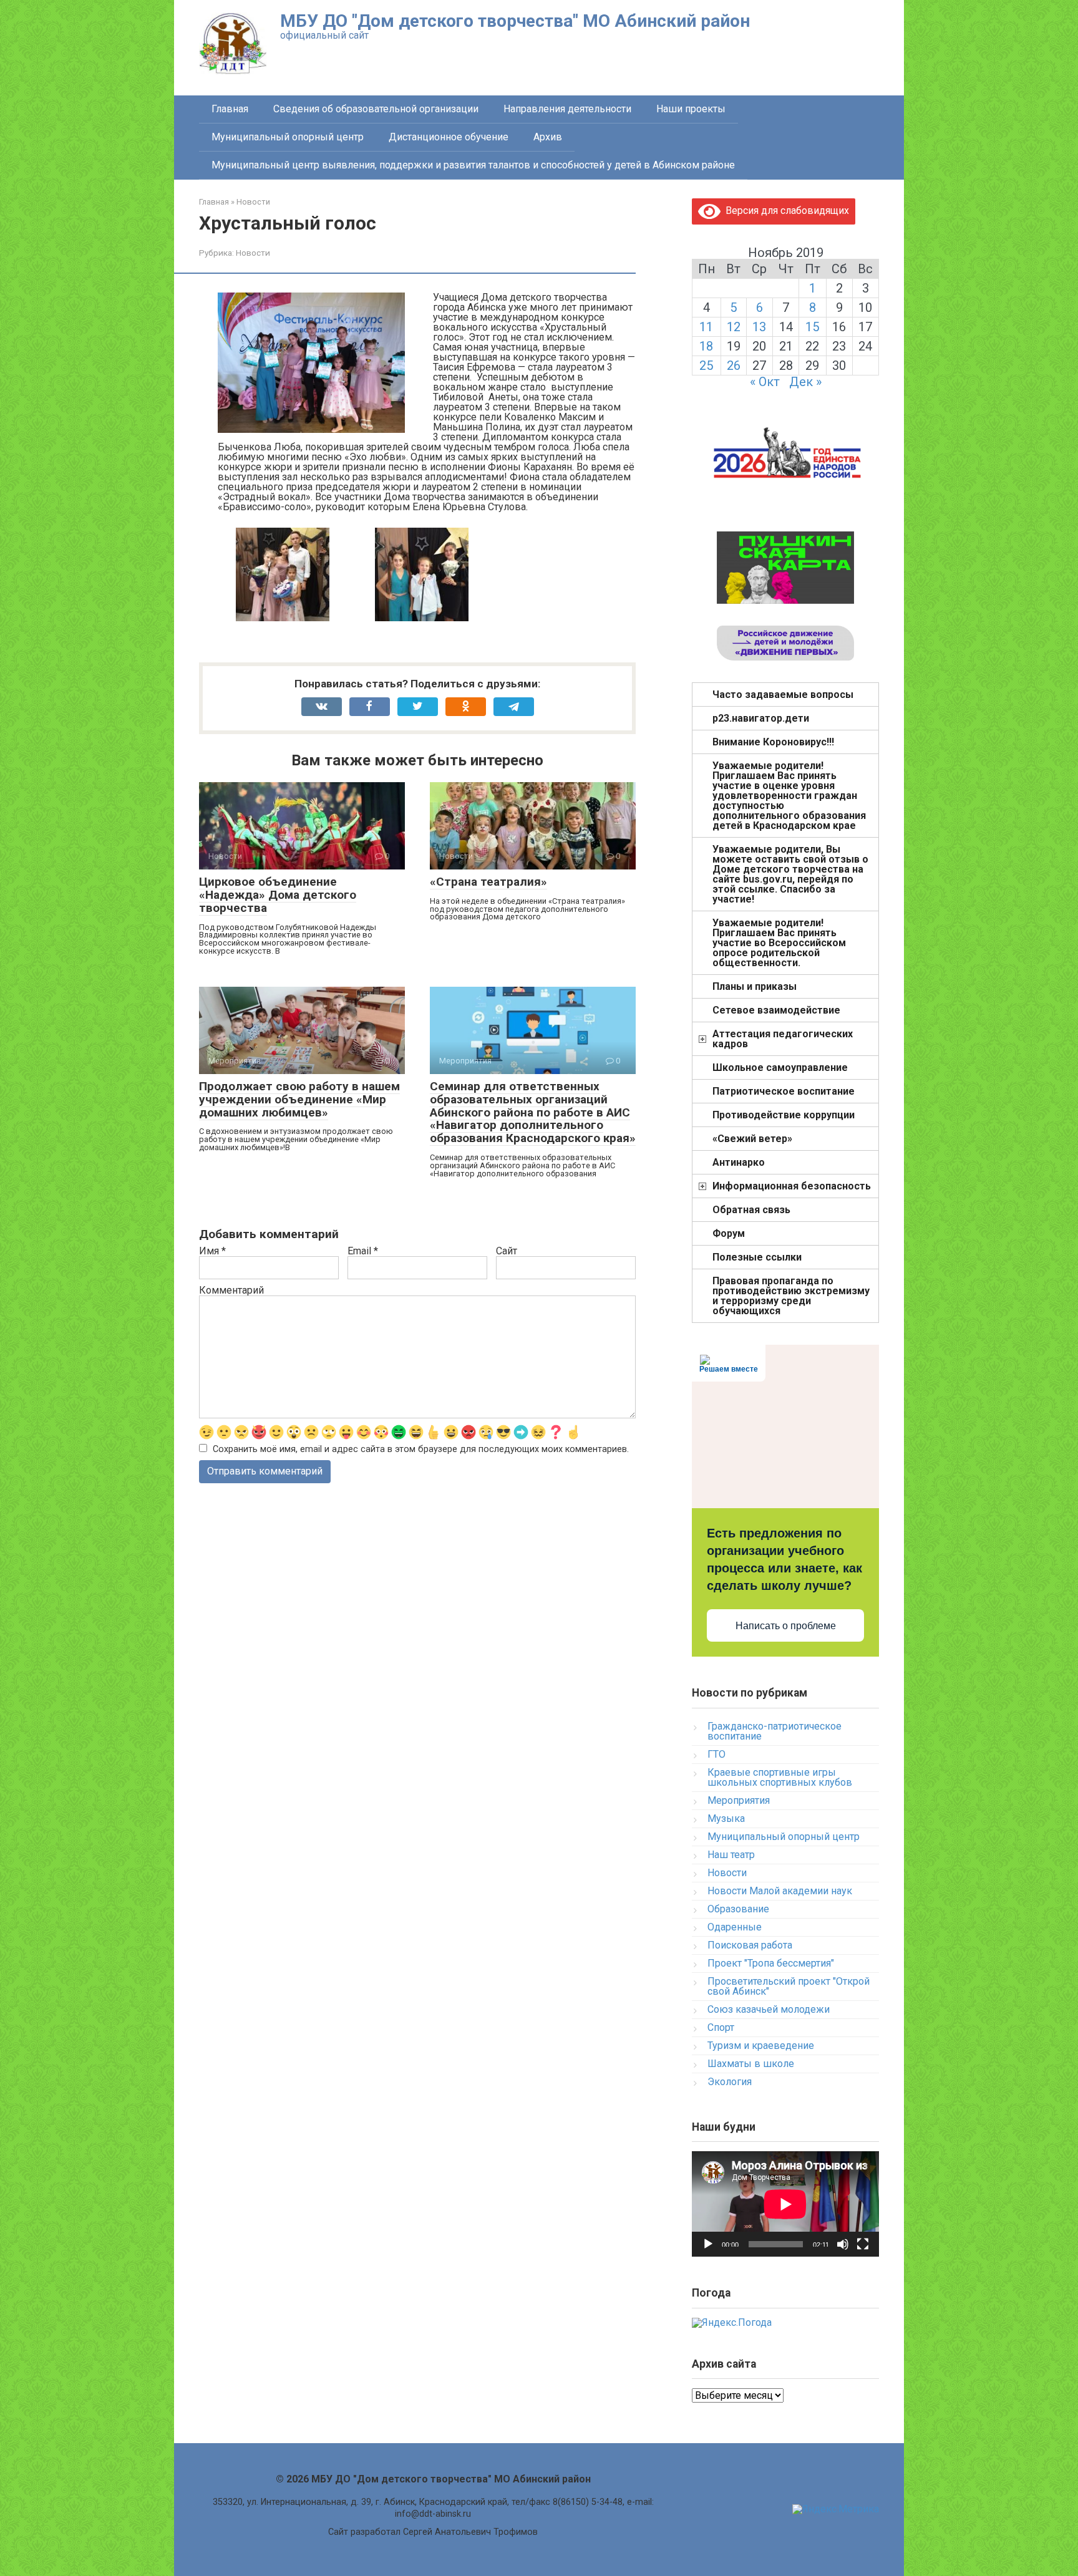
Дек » (805, 382)
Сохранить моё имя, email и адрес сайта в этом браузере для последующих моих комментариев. (421, 1449)
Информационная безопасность (792, 1186)
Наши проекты (691, 109)
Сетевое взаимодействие (776, 1010)
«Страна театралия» (488, 882)
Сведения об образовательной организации (376, 109)
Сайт (507, 1251)
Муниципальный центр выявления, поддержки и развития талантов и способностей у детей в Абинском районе (473, 165)
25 (706, 366)
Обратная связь (751, 1210)
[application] (785, 2204)
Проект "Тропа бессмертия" (771, 1963)
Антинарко (739, 1162)
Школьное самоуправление (780, 1068)
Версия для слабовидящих (785, 211)
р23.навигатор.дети (761, 718)
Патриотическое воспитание (784, 1091)
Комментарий (231, 1290)
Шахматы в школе (751, 2064)
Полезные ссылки (757, 1257)
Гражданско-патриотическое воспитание (775, 1731)
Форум (729, 1233)
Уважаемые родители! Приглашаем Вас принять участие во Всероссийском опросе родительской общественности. (779, 943)
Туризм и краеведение (761, 2046)
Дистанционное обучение (449, 137)
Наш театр (731, 1855)
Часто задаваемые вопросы (783, 695)
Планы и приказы (755, 986)
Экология (730, 2082)
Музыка (726, 1818)
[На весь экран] (863, 2244)
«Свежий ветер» (752, 1139)
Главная (230, 109)
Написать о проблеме (786, 1626)
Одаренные (735, 1927)
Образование (738, 1909)
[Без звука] (843, 2244)
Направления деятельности (567, 109)
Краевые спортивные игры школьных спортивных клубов (780, 1777)
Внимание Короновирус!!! (773, 742)
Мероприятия (739, 1800)
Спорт (721, 2027)
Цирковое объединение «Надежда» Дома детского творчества (278, 895)
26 (734, 366)
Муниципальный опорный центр (288, 137)
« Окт (765, 382)
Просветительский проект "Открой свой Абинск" (789, 1986)
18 (706, 346)
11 (706, 327)
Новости (253, 253)
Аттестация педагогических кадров (783, 1039)
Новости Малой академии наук (780, 1891)
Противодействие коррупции (784, 1115)
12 (734, 327)
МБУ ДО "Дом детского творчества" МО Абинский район (515, 21)
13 (759, 327)
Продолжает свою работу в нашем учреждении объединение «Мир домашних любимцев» (299, 1099)
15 (812, 327)
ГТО (716, 1754)
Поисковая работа (750, 1945)
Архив (548, 137)
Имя (212, 1251)
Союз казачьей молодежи (769, 2009)
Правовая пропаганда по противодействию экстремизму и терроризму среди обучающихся (791, 1296)
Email (363, 1251)
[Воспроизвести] (708, 2244)
